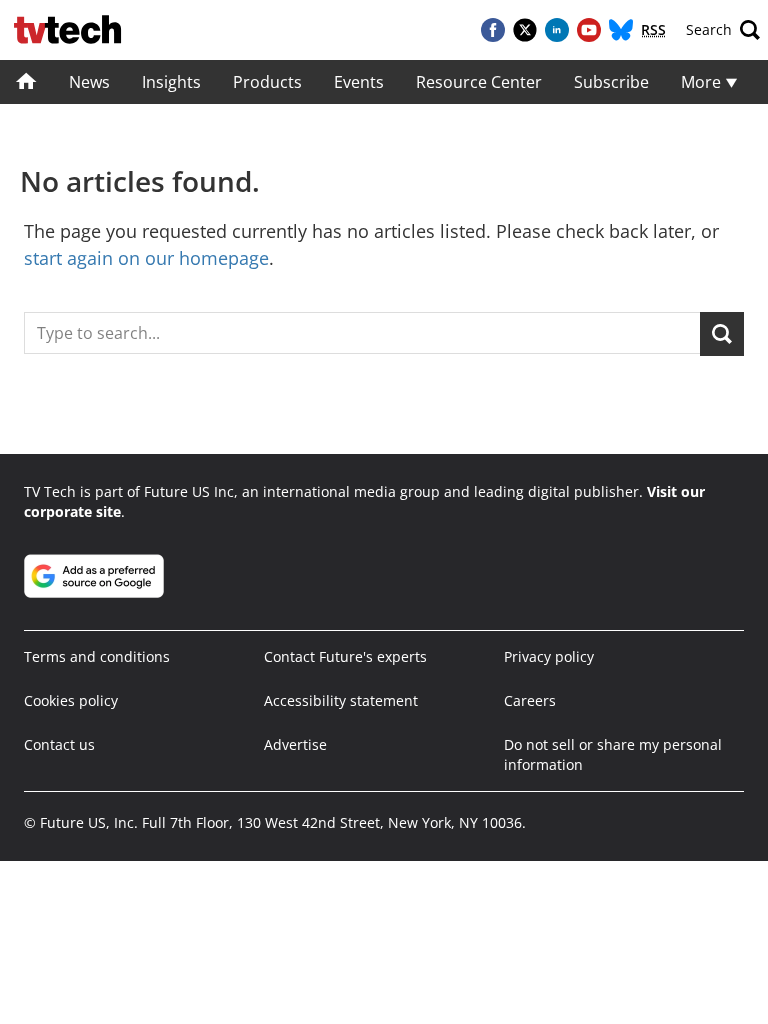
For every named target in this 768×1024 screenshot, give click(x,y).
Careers (530, 700)
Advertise (295, 744)
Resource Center (479, 82)
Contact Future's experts (345, 656)
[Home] (26, 82)
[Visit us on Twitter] (525, 30)
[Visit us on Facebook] (493, 30)
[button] (723, 30)
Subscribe (611, 82)
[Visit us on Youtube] (589, 30)
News (89, 82)
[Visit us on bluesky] (621, 30)
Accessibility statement (341, 700)
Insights (171, 82)
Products (267, 82)
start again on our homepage (146, 258)
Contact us (59, 744)
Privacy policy (549, 656)
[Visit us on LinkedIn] (557, 30)
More (703, 82)
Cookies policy (71, 700)
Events (359, 82)
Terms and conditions (97, 656)
